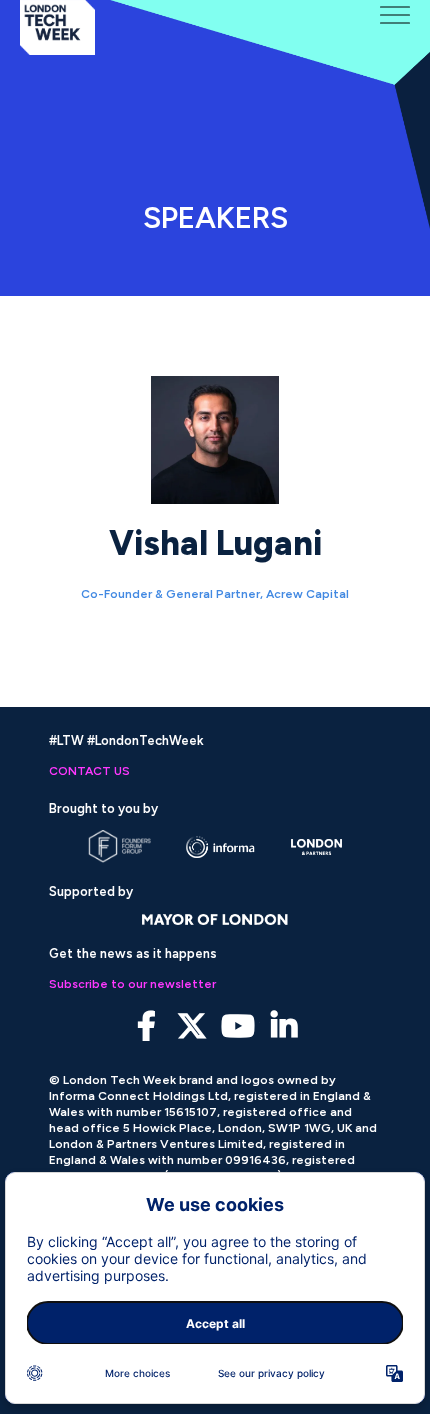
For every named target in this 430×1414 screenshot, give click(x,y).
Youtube (238, 1026)
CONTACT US (89, 771)
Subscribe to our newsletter (132, 984)
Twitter (192, 1026)
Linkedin (284, 1026)
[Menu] (395, 15)
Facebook (146, 1026)
